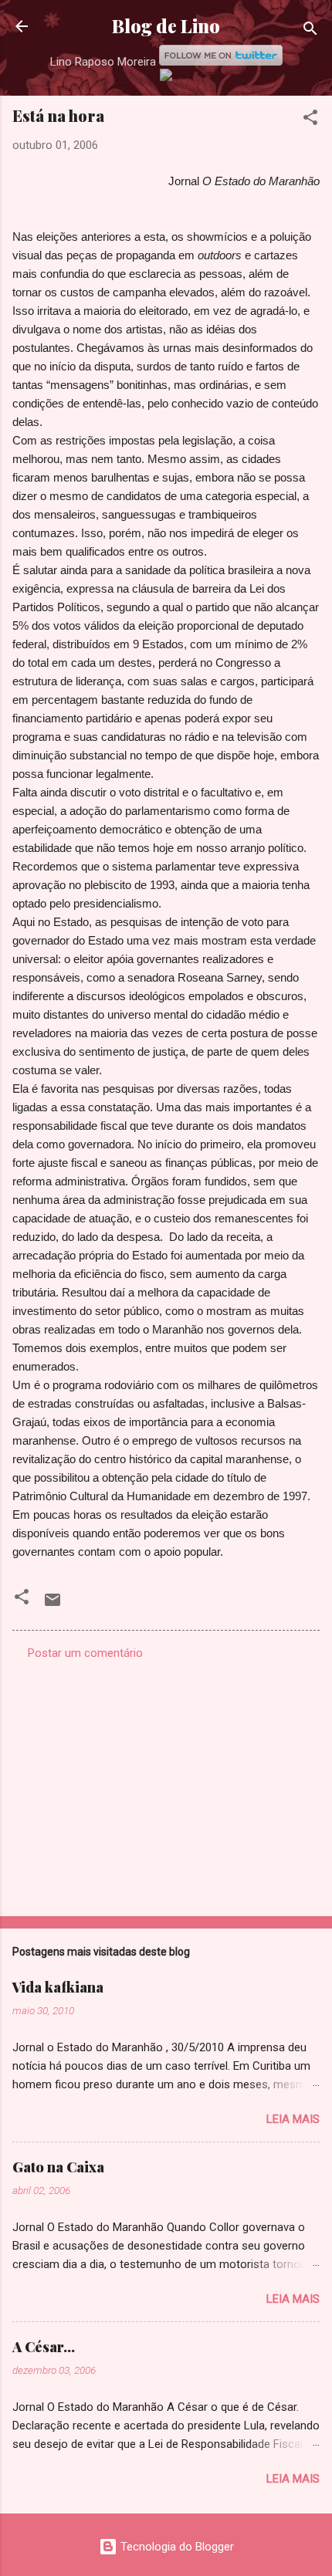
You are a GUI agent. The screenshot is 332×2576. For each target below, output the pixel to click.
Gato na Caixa (58, 2167)
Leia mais (293, 2119)
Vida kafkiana (58, 1987)
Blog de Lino (166, 26)
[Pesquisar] (310, 31)
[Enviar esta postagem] (53, 1605)
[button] (310, 120)
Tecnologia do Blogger (176, 2547)
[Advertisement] (166, 1783)
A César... (44, 2347)
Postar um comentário (85, 1653)
